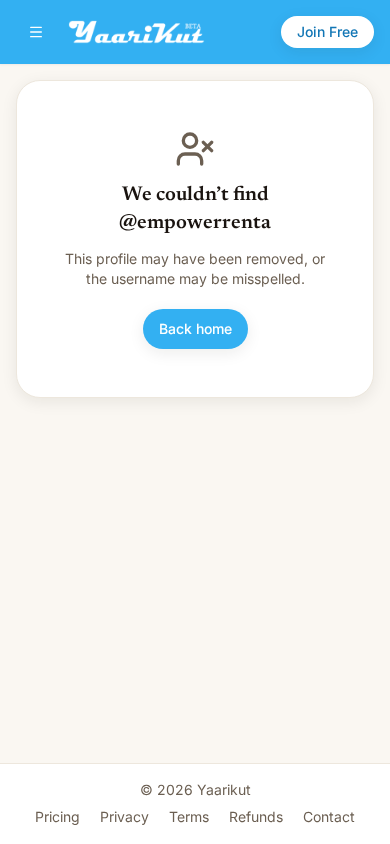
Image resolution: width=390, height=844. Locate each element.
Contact (329, 816)
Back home (195, 328)
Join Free (327, 31)
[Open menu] (36, 32)
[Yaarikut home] (136, 32)
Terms (189, 816)
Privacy (124, 816)
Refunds (256, 816)
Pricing (57, 816)
